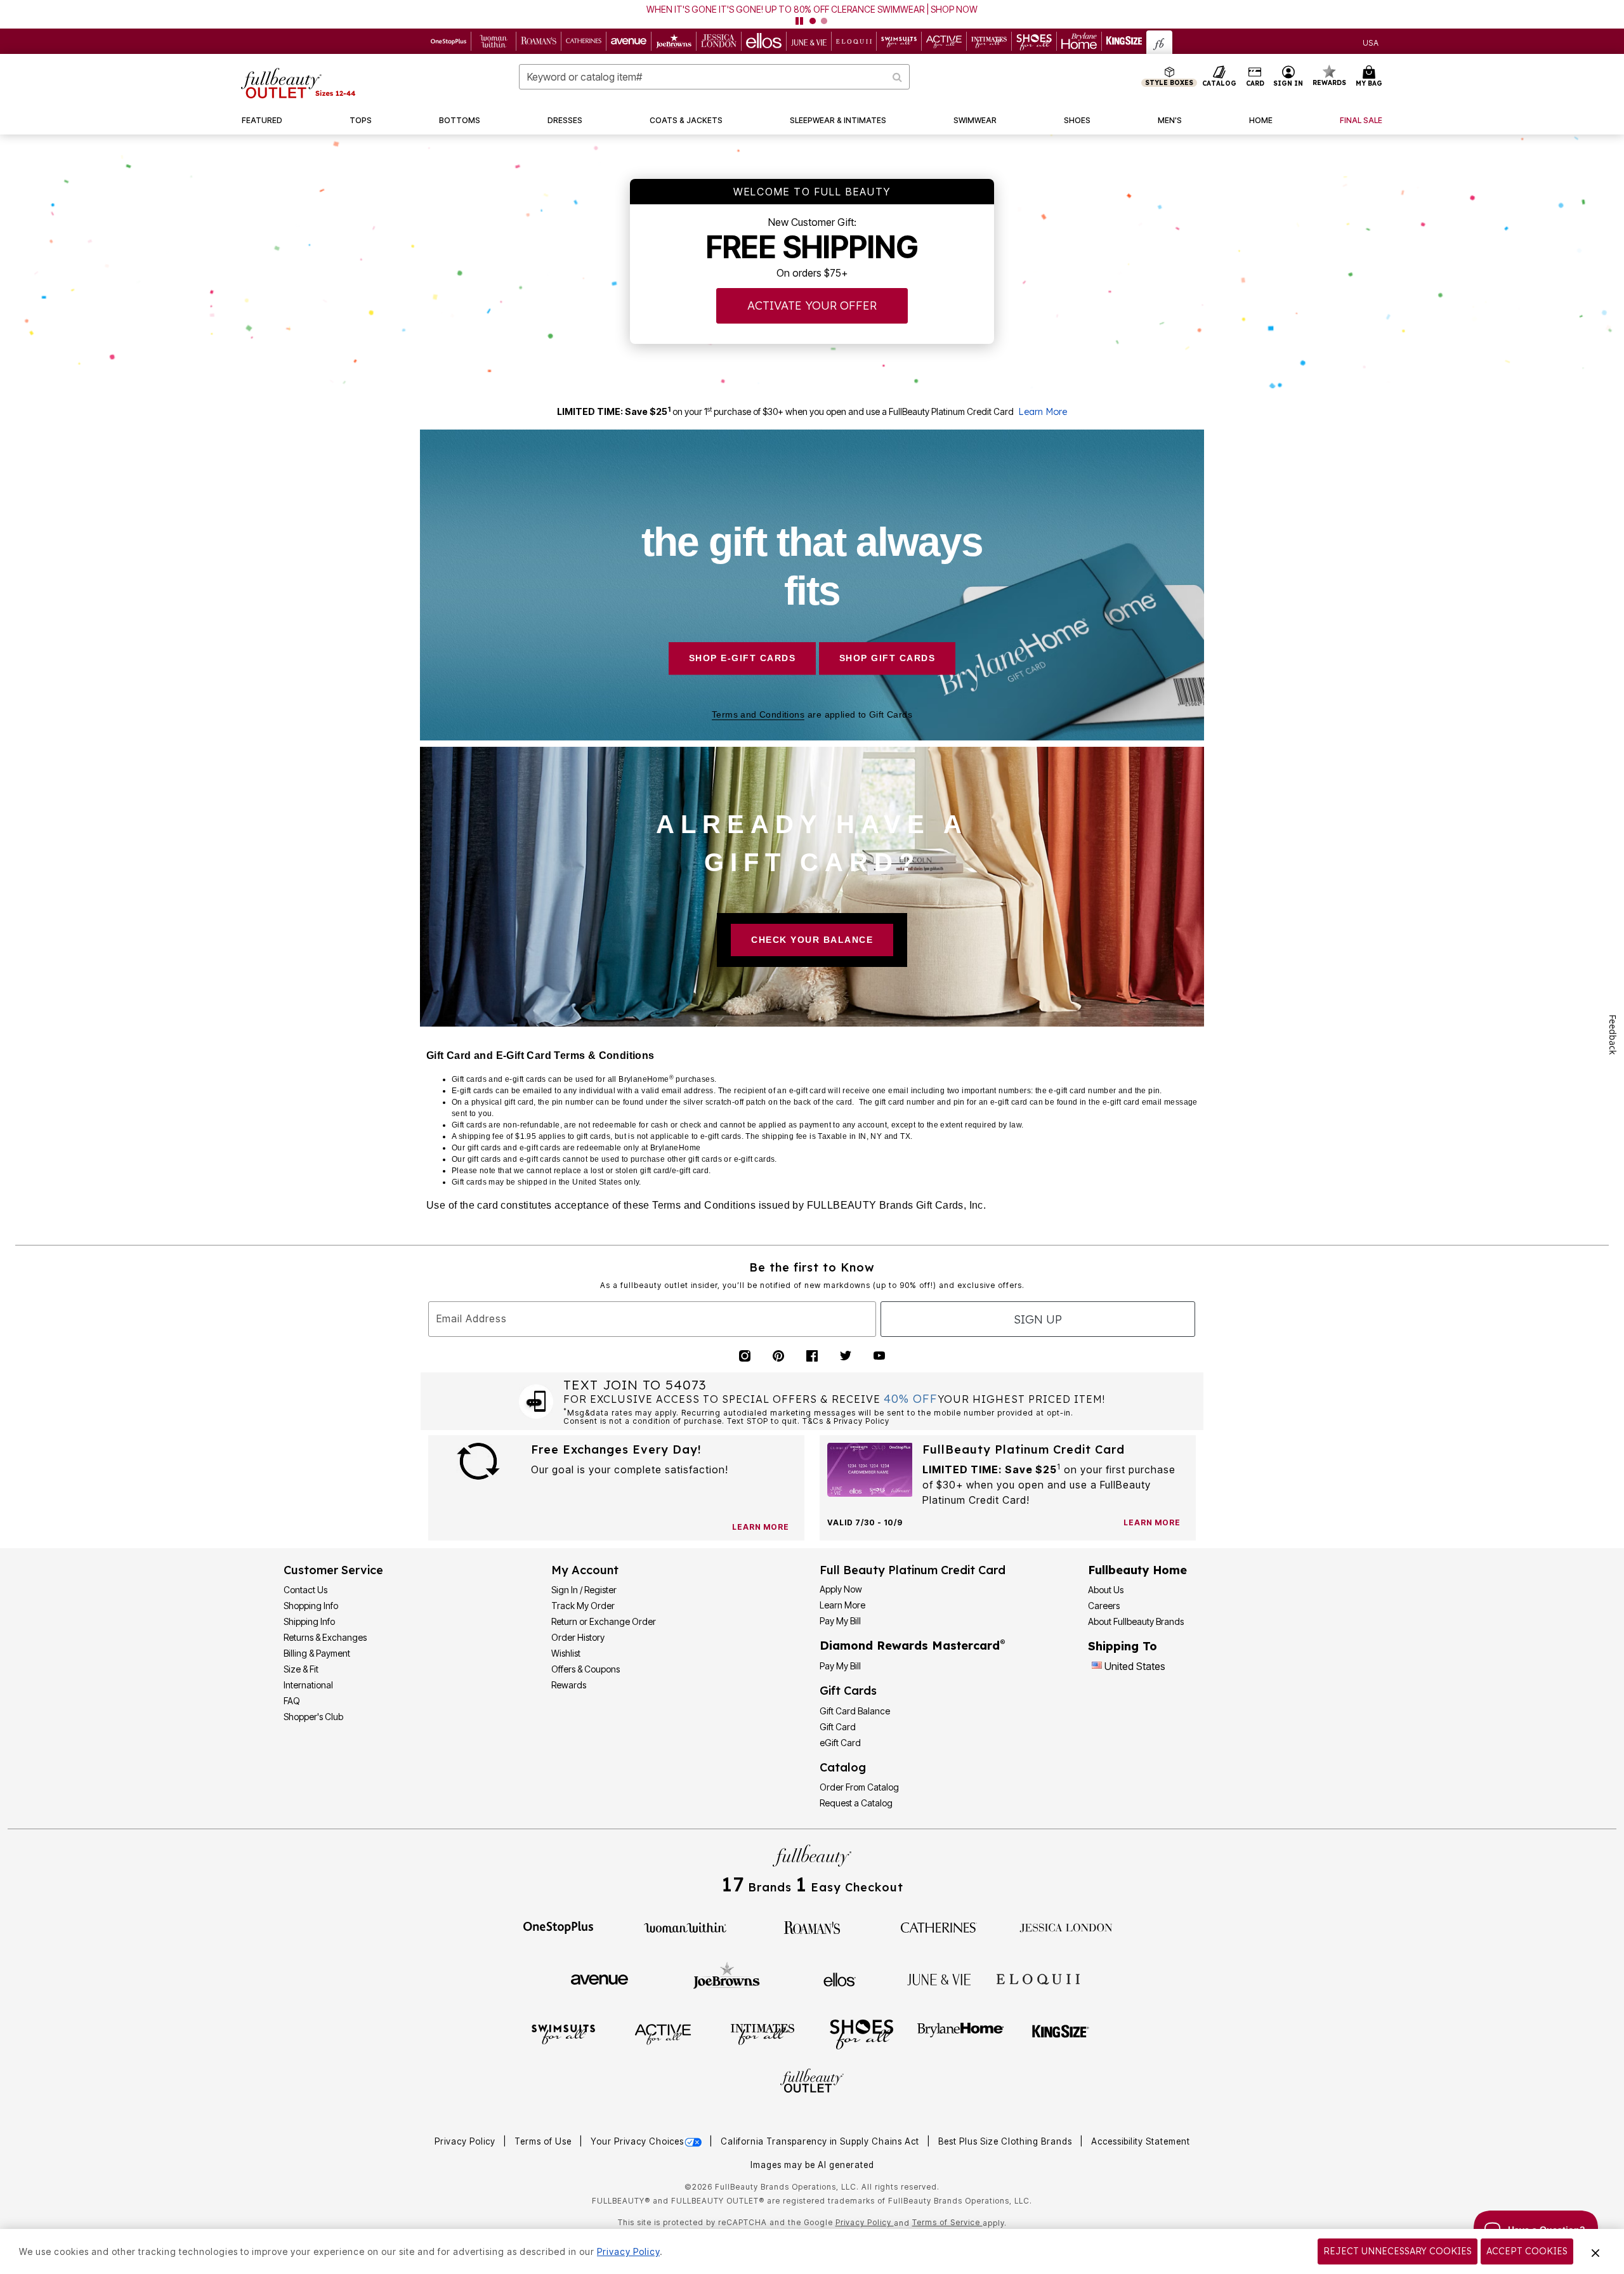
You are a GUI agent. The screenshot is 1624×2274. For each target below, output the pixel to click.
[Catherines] (939, 1926)
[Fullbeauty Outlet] (812, 2082)
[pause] (799, 21)
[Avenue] (599, 1978)
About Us (1106, 1590)
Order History (578, 1637)
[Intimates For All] (763, 2034)
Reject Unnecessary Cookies (1398, 2251)
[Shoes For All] (861, 2034)
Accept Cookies (1527, 2251)
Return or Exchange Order (604, 1621)
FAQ (292, 1701)
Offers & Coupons (586, 1669)
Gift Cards (848, 1691)
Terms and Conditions (758, 714)
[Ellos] (840, 1978)
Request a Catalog (856, 1803)
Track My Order (583, 1606)
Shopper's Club (313, 1717)
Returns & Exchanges (325, 1637)
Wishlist (566, 1653)
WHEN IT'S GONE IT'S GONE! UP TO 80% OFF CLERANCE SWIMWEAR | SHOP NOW (812, 9)
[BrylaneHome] (961, 2034)
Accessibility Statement (1141, 2141)
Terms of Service (947, 2222)
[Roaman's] (812, 1926)
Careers (1104, 1606)
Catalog (843, 1767)
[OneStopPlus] (558, 1926)
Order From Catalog (859, 1787)
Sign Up (1038, 1319)
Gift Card (838, 1727)
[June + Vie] (939, 1978)
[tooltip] (449, 41)
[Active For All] (663, 2034)
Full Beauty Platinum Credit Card (913, 1570)
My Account (585, 1570)
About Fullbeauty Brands (1136, 1621)
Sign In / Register (584, 1590)
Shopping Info (311, 1606)
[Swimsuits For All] (563, 2034)
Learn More (1043, 412)
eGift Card (840, 1743)
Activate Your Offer (812, 306)
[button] (812, 14)
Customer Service (333, 1570)
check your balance (812, 940)
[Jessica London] (1066, 1926)
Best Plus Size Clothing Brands (1006, 2141)
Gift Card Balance (855, 1711)
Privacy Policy (466, 2141)
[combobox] (714, 77)
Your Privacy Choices (637, 2141)
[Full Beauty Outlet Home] (298, 83)
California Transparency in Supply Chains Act (821, 2141)
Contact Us (305, 1590)
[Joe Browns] (727, 1978)
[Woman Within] (685, 1926)
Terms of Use (544, 2141)
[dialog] (1371, 42)
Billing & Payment (317, 1653)
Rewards (569, 1685)
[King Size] (1061, 2034)
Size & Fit (301, 1669)
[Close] (1595, 2252)
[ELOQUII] (1038, 1978)
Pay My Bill (840, 1621)
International (308, 1685)
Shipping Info (309, 1621)
